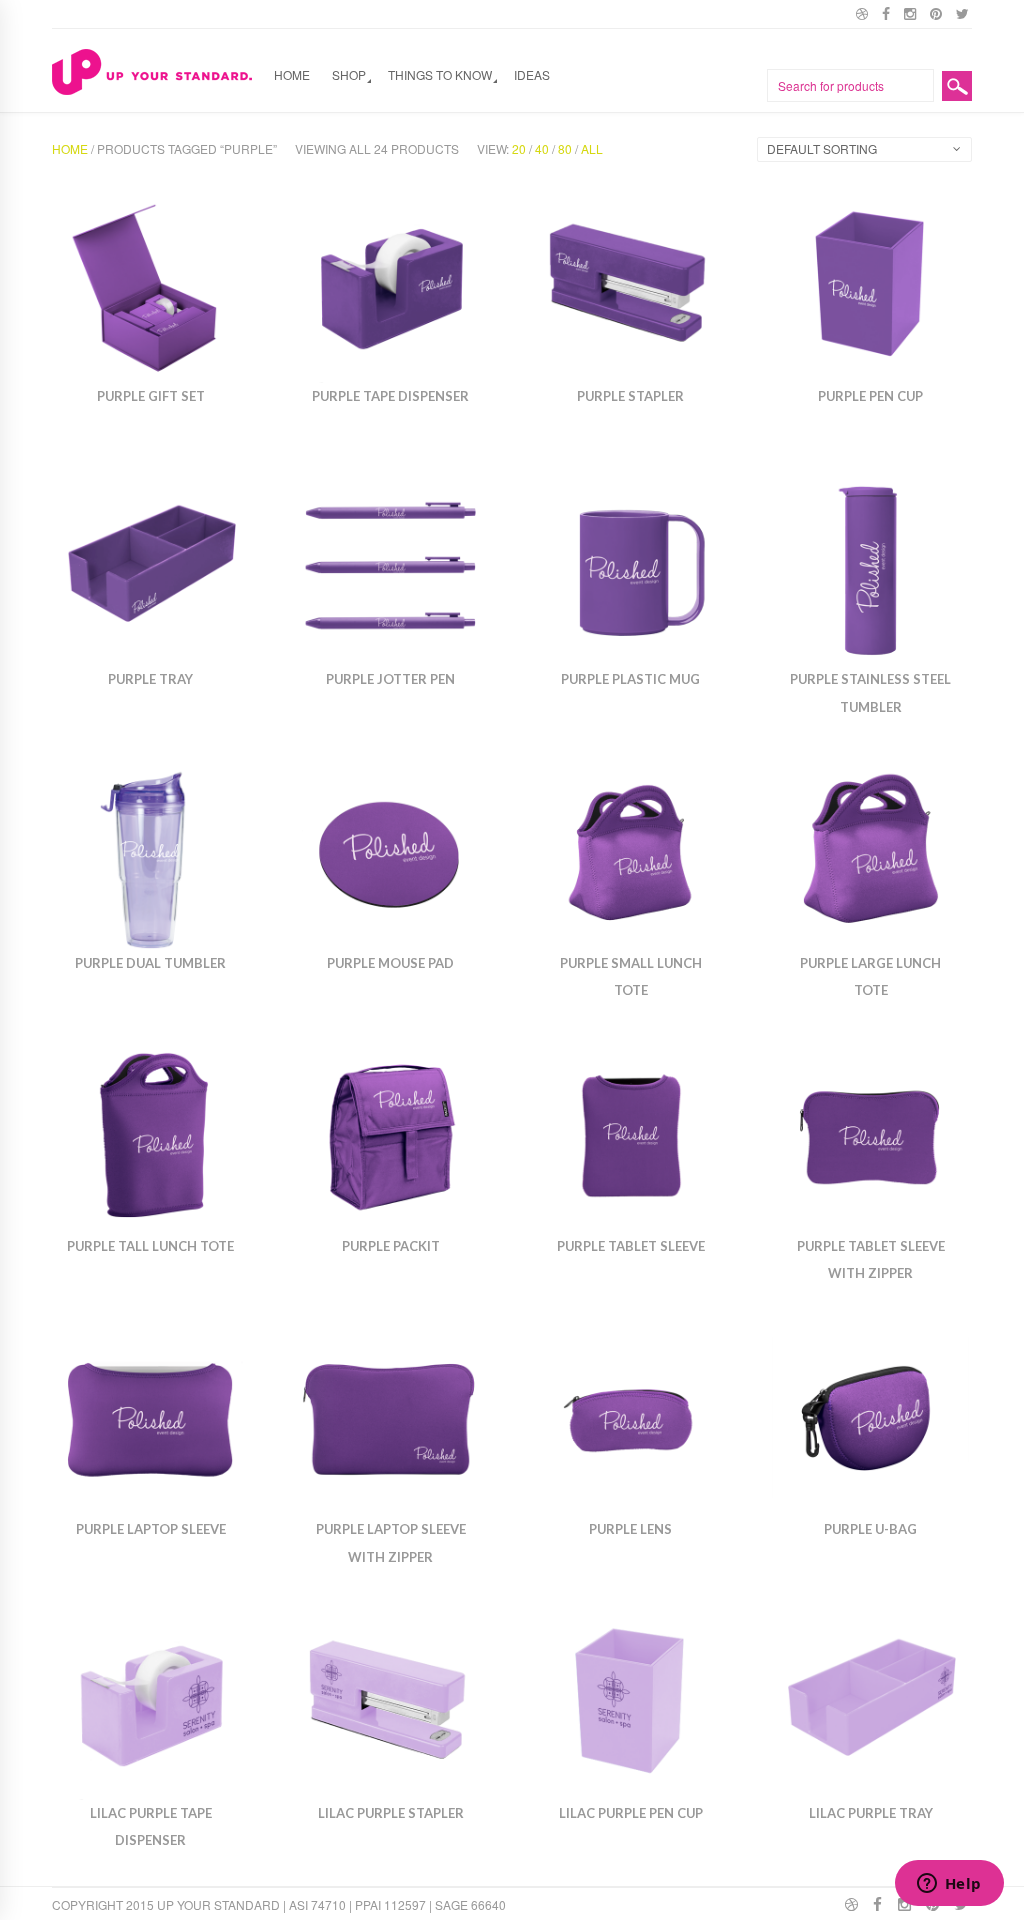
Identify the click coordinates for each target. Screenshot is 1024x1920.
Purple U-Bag (870, 1529)
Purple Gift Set (151, 396)
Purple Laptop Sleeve (151, 1529)
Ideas (532, 74)
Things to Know (440, 74)
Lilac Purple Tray (871, 1813)
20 (519, 148)
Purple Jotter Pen (390, 679)
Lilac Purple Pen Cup (631, 1813)
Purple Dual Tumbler (150, 963)
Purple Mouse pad (390, 963)
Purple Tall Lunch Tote (150, 1246)
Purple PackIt (391, 1246)
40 (542, 148)
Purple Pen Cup (870, 396)
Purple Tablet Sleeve (631, 1246)
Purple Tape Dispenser (390, 396)
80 (565, 148)
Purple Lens (630, 1529)
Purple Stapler (630, 396)
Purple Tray (150, 679)
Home (292, 74)
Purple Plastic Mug (630, 679)
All (592, 148)
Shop (349, 74)
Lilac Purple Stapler (391, 1813)
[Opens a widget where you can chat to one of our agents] (949, 1885)
